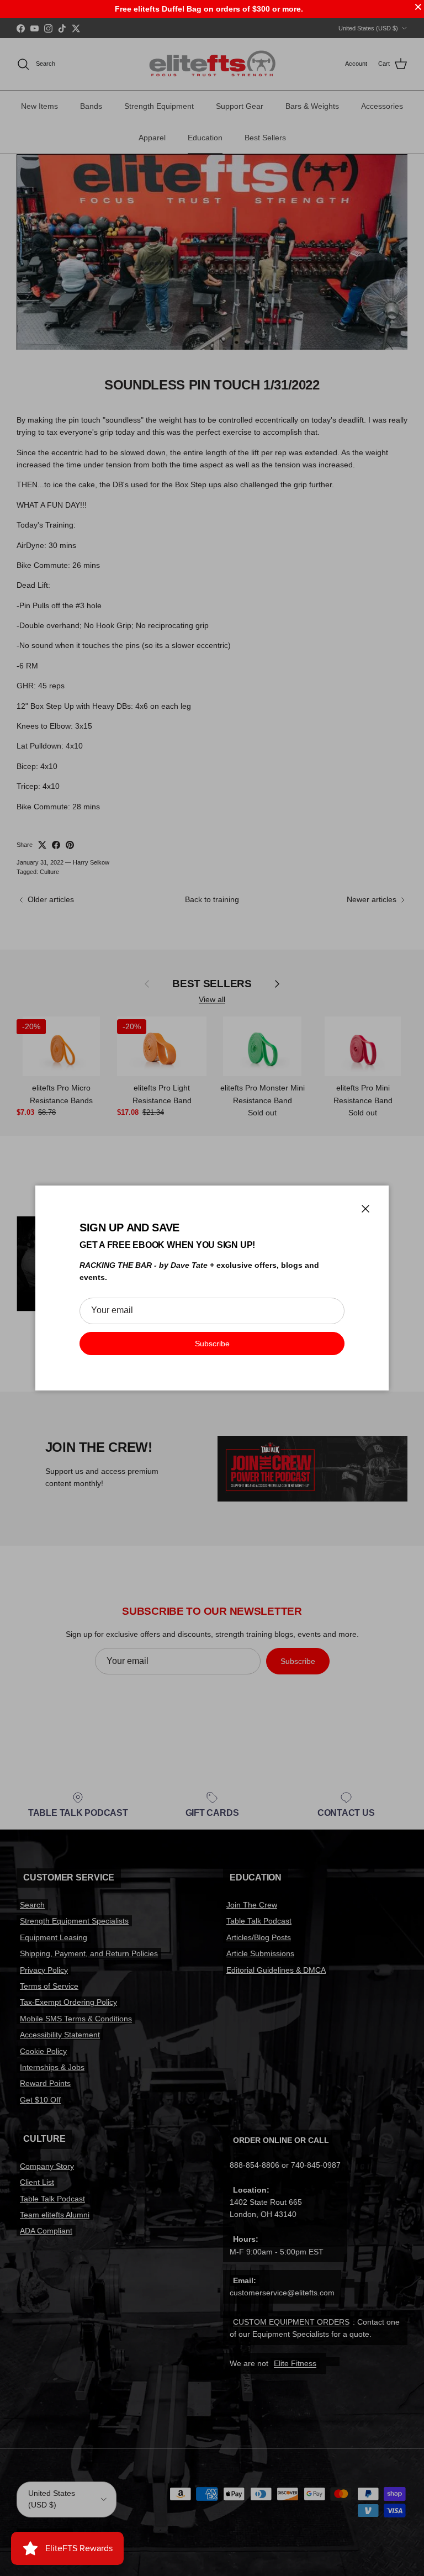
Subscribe (212, 1344)
